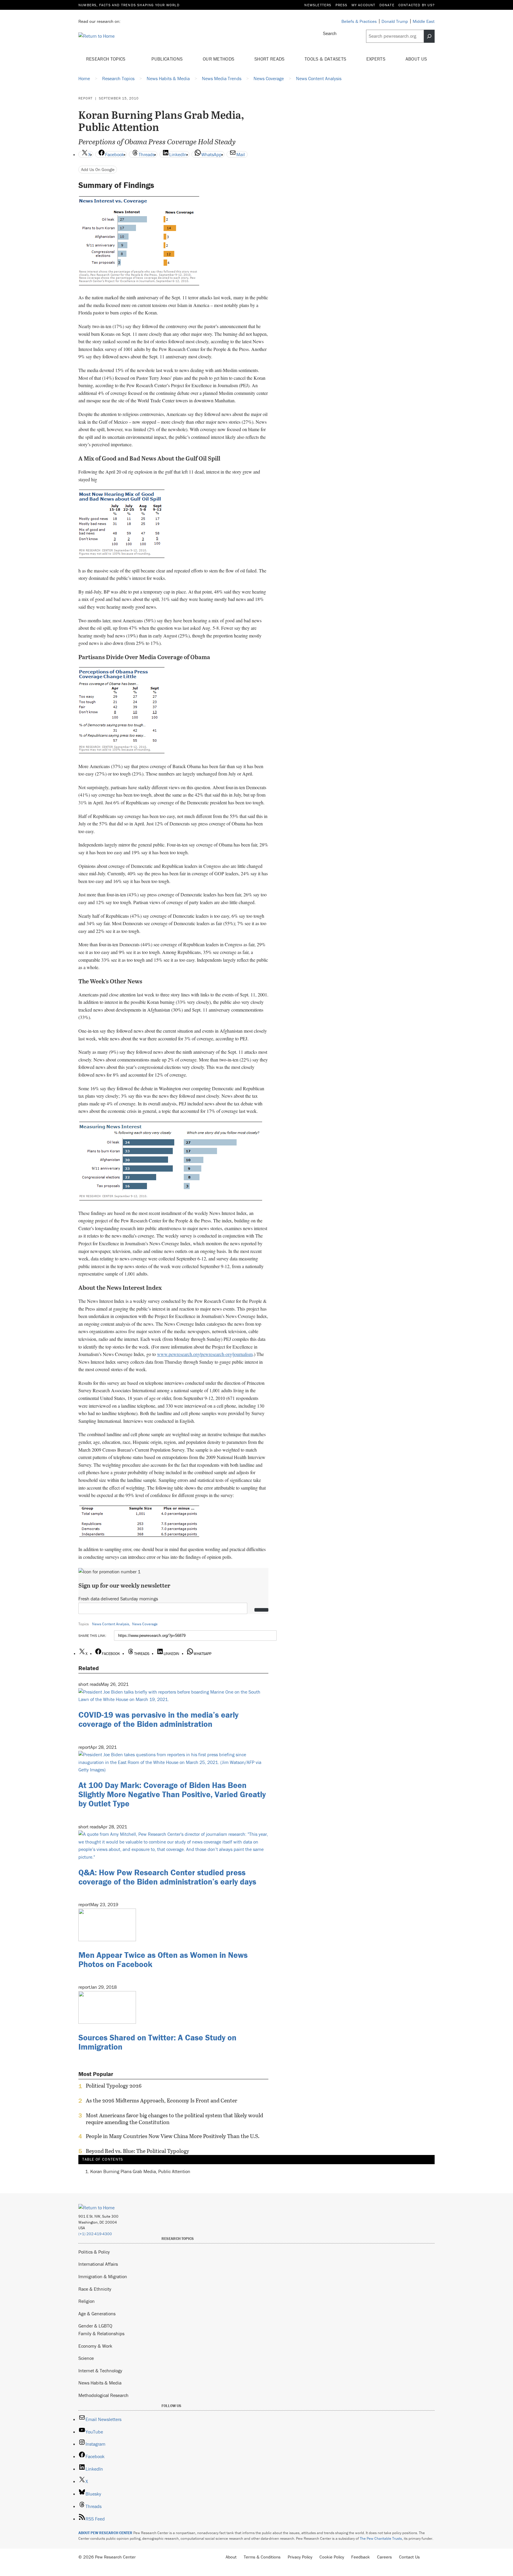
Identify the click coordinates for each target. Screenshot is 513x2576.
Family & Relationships (101, 2333)
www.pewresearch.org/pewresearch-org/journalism (205, 1354)
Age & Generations (97, 2314)
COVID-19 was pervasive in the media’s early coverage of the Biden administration (158, 1719)
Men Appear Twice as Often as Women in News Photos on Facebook (163, 1959)
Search (330, 33)
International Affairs (98, 2264)
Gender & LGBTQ (95, 2326)
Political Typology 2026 (114, 2086)
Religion (87, 2301)
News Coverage (145, 1624)
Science (86, 2358)
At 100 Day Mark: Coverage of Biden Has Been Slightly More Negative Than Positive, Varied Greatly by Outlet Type (172, 1794)
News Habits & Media (100, 2383)
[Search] (429, 36)
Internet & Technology (100, 2371)
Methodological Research (103, 2395)
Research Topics (106, 59)
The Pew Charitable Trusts (381, 2538)
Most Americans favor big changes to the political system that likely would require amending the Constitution (174, 2119)
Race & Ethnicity (95, 2289)
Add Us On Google (98, 169)
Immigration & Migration (103, 2276)
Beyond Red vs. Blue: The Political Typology (137, 2151)
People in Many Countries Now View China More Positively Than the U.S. (173, 2136)
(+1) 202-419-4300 (95, 2234)
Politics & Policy (94, 2252)
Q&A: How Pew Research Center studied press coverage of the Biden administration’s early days (167, 1877)
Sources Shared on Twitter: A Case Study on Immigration (157, 2042)
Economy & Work (95, 2346)
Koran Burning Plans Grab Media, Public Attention (140, 2171)
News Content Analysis (111, 1624)
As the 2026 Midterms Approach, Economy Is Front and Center (161, 2101)
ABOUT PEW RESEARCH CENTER (105, 2533)
